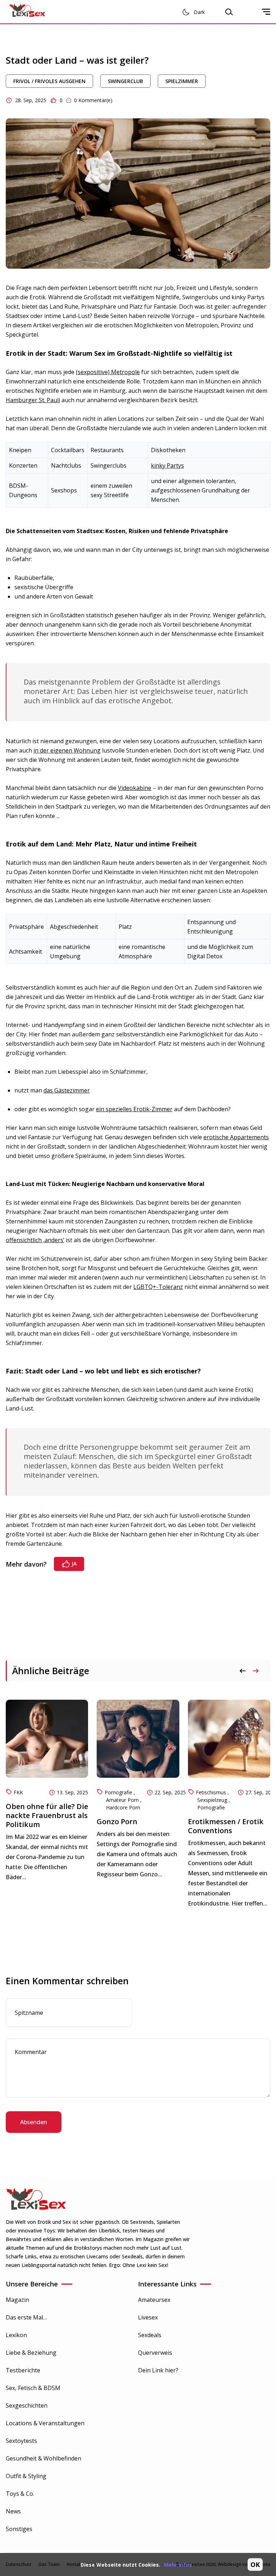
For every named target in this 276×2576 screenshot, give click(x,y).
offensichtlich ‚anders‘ (35, 1240)
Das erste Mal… (26, 2317)
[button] (256, 1671)
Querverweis (155, 2353)
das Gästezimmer (67, 1090)
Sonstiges (19, 2529)
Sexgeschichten (27, 2405)
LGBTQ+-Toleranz (158, 1287)
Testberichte (23, 2370)
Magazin (17, 2300)
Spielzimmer (182, 81)
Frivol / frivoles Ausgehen (49, 81)
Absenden (34, 2122)
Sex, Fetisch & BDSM (33, 2388)
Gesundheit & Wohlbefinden (43, 2458)
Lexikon (16, 2335)
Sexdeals (150, 2335)
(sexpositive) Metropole (108, 372)
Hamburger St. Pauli (33, 400)
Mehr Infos (178, 2565)
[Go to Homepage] (27, 12)
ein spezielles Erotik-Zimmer (134, 1109)
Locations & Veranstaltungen (45, 2423)
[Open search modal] (229, 12)
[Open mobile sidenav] (266, 12)
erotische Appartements (236, 1137)
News (13, 2511)
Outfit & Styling (26, 2476)
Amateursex (154, 2300)
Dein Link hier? (158, 2370)
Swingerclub (125, 81)
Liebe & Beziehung (31, 2353)
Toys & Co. (20, 2494)
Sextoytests (21, 2441)
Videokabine (135, 788)
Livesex (148, 2317)
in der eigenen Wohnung (67, 750)
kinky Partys (167, 465)
